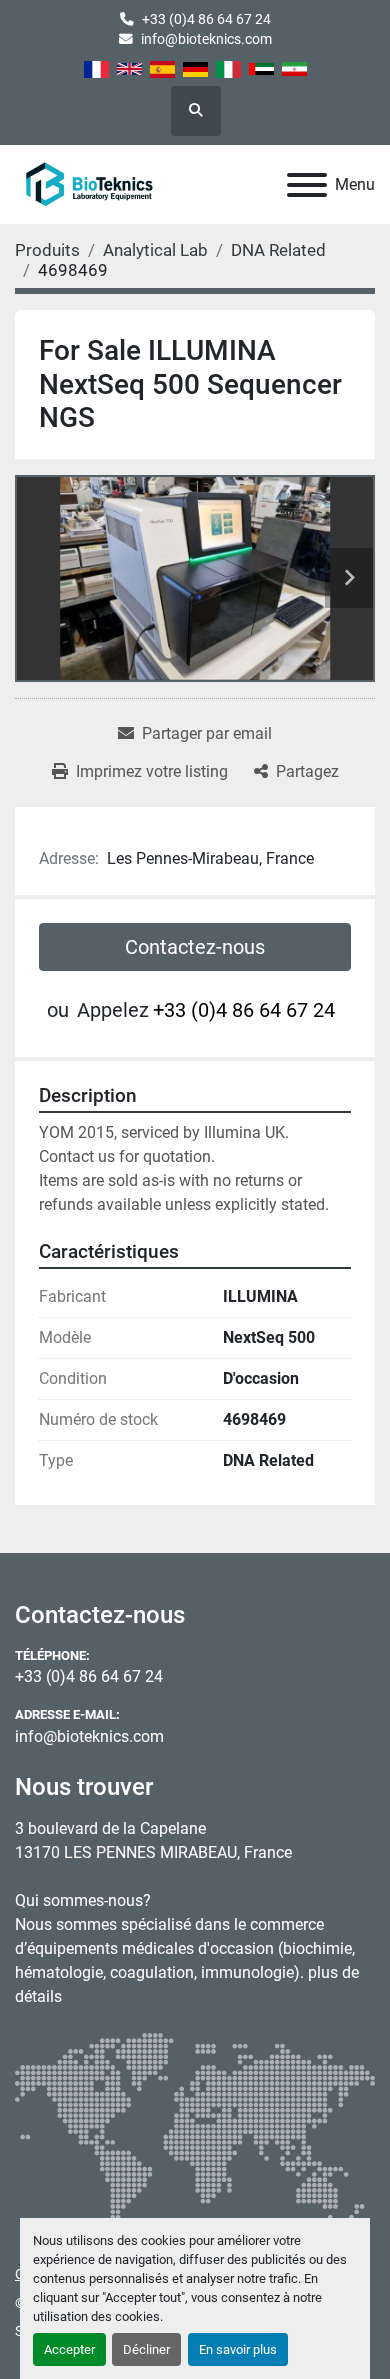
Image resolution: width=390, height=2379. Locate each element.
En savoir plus (238, 2349)
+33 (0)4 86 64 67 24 (206, 19)
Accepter (69, 2349)
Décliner (146, 2349)
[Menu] (307, 185)
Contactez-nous (195, 947)
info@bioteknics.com (206, 39)
